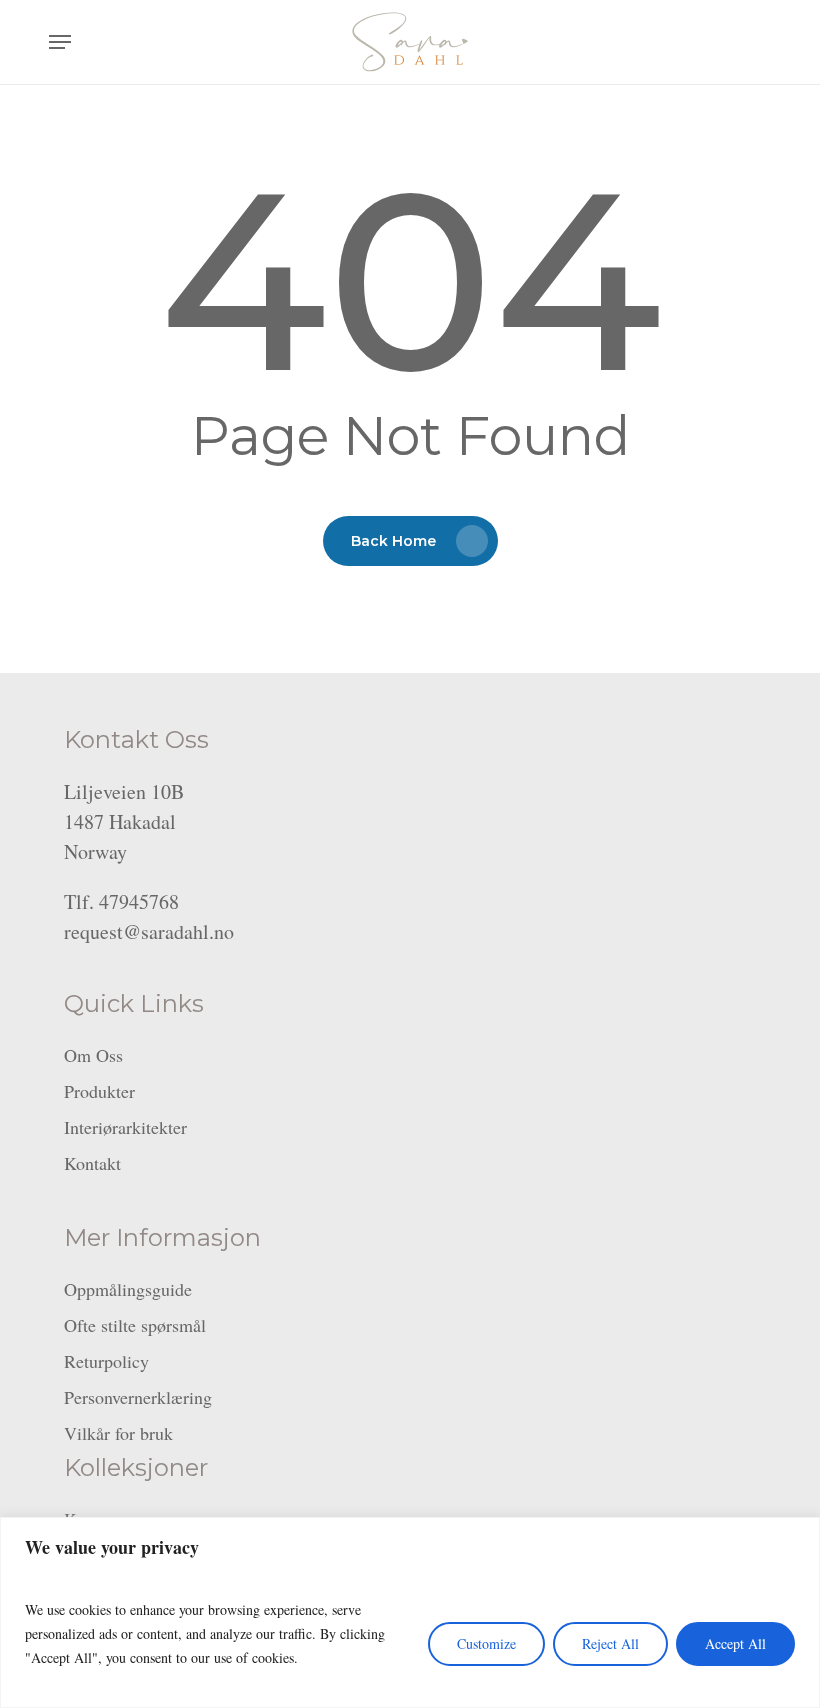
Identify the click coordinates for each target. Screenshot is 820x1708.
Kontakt (92, 1163)
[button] (60, 42)
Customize (486, 1643)
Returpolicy (106, 1361)
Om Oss (93, 1055)
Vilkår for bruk (118, 1433)
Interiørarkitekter (125, 1127)
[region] (410, 1612)
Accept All (735, 1643)
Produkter (99, 1091)
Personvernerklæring (138, 1397)
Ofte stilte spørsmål (135, 1325)
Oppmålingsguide (128, 1289)
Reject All (610, 1643)
